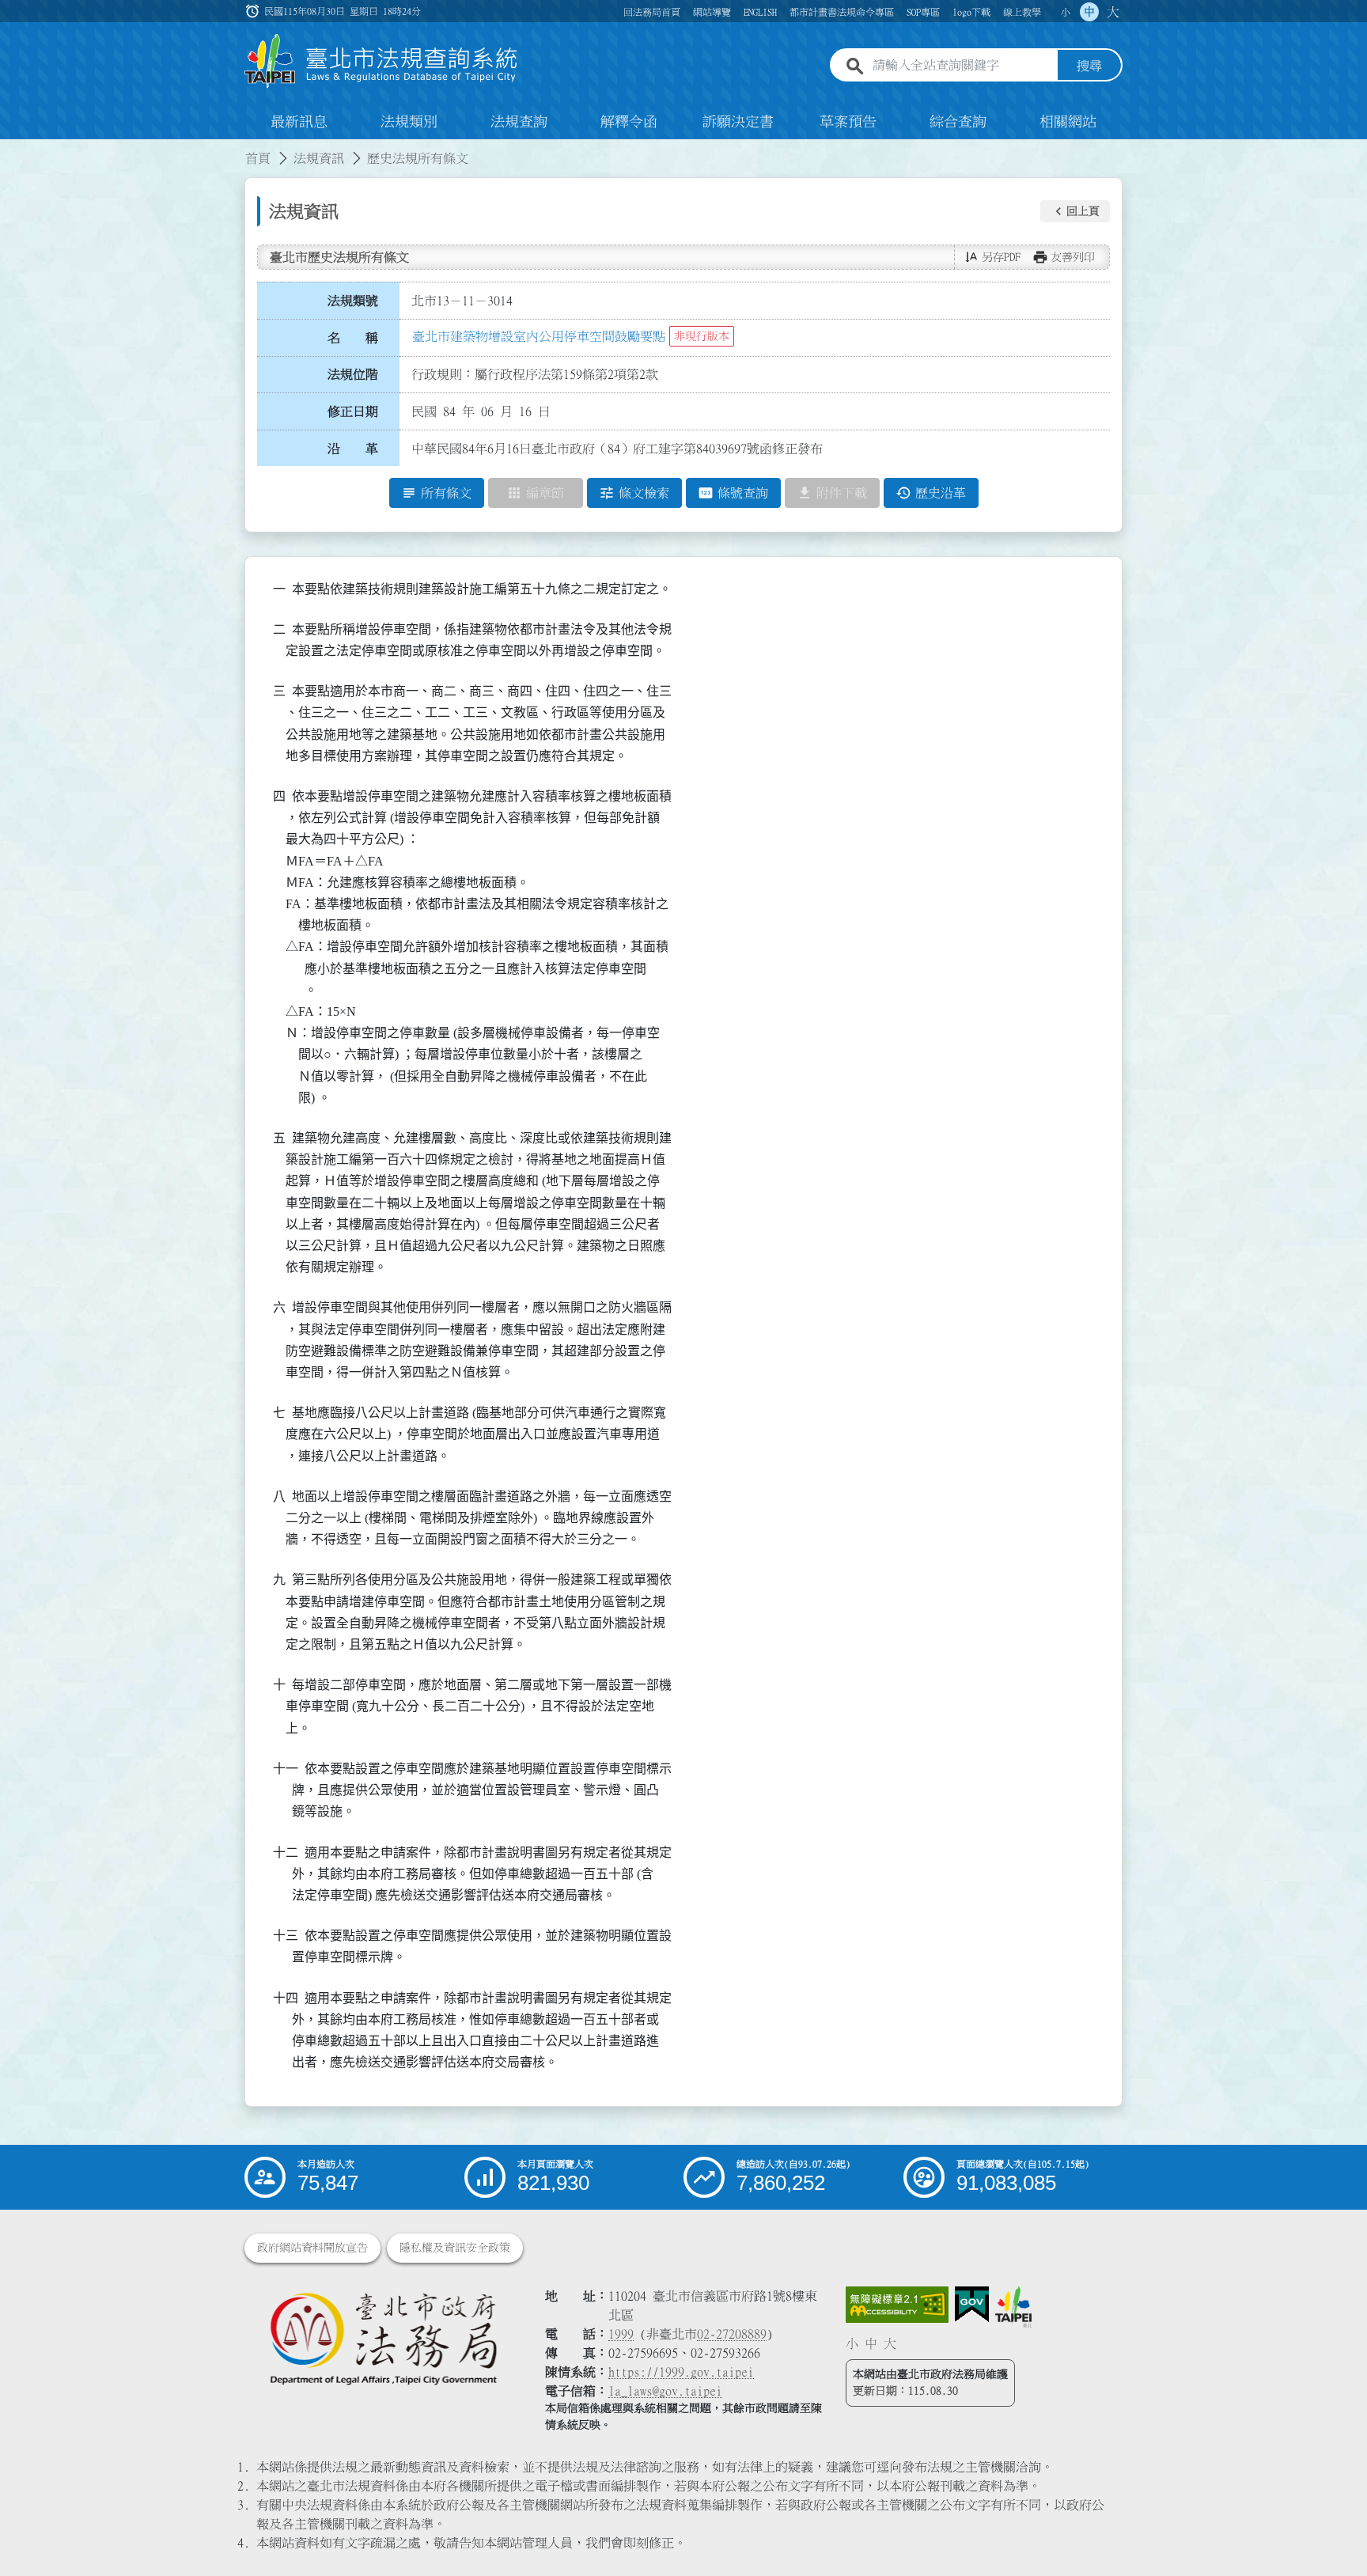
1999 (621, 2334)
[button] (1075, 211)
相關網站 (1068, 122)
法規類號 (353, 301)
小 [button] (1066, 12)
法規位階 (353, 374)
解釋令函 (629, 122)
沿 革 (353, 449)
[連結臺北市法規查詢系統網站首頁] (381, 61)
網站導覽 (712, 12)
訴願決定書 (738, 122)
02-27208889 (732, 2334)
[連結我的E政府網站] (972, 2305)
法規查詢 (519, 122)
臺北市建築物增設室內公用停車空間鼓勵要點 (539, 336)
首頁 (258, 158)
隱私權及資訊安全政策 (455, 2248)
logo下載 (971, 12)
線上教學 (1022, 12)
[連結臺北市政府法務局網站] (383, 2337)
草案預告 (848, 122)
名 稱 (353, 338)
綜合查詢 (958, 122)
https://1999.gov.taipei (681, 2372)
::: (9, 149)
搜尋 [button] (1089, 66)
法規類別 (409, 122)
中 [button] (1089, 12)
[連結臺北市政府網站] (1013, 2307)
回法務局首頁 (652, 12)
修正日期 (353, 411)
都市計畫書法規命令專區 (842, 12)
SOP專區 (923, 12)
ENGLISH (760, 12)
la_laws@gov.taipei (665, 2391)
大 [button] (1113, 12)
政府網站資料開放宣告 (312, 2248)
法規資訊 (319, 158)
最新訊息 (299, 122)
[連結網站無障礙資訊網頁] (897, 2305)
